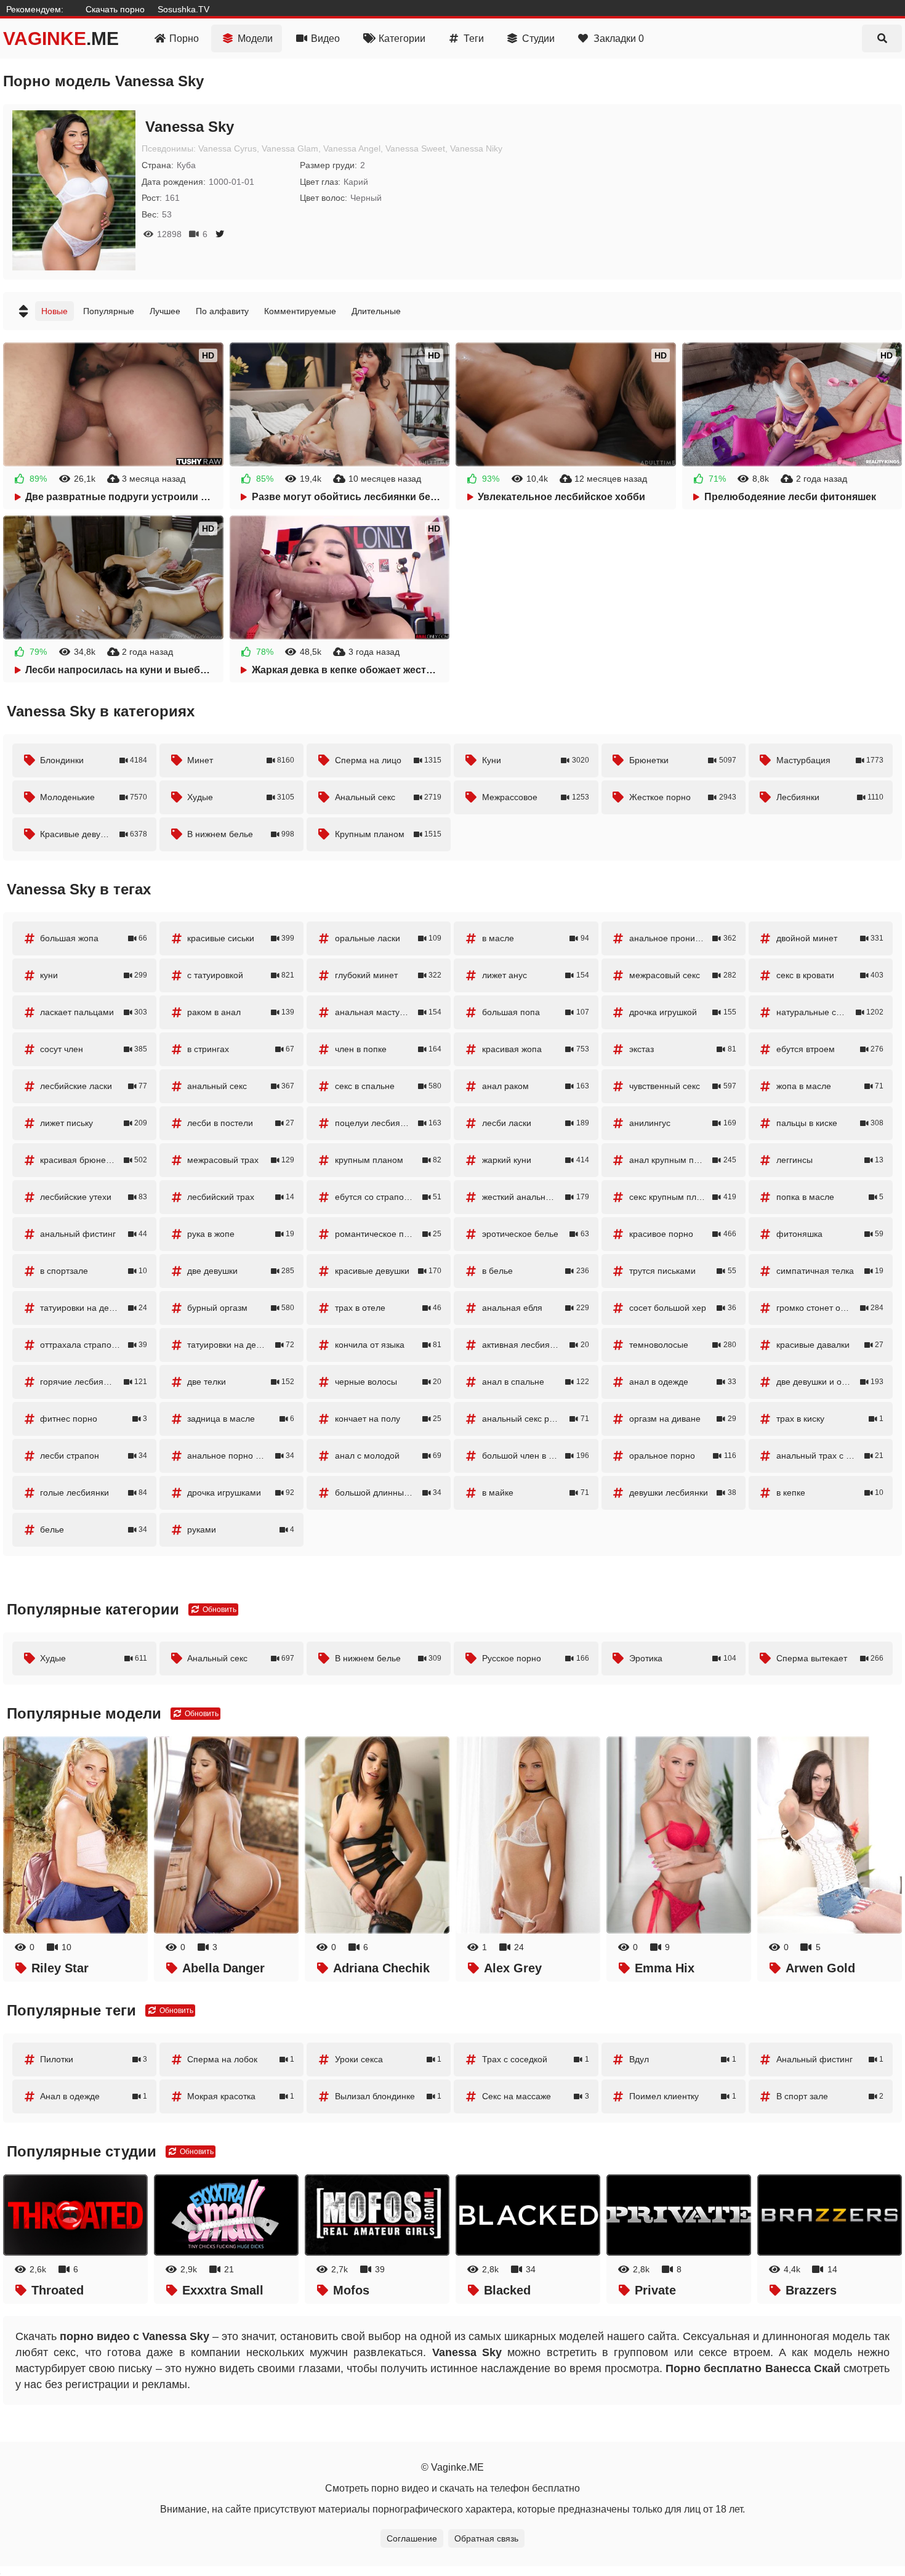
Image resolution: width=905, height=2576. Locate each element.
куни (94, 975)
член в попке (388, 1049)
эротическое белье (536, 1234)
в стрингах (241, 1049)
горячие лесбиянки (94, 1382)
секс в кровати (830, 975)
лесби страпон (94, 1456)
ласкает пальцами (94, 1012)
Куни (536, 760)
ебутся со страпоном (388, 1197)
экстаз (683, 1049)
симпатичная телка (830, 1271)
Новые (54, 311)
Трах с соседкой (536, 2059)
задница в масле (241, 1419)
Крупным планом (388, 834)
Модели (255, 38)
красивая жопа (536, 1049)
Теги (474, 38)
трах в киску (830, 1419)
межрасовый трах (241, 1160)
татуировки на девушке (94, 1308)
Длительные (376, 311)
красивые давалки (830, 1345)
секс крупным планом (683, 1197)
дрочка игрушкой (683, 1012)
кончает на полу (388, 1419)
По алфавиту (222, 311)
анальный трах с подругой (830, 1456)
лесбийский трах (241, 1197)
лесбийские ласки (94, 1086)
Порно (184, 38)
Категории (402, 38)
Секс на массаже (536, 2096)
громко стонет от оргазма (830, 1308)
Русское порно (536, 1658)
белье (94, 1529)
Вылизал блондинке (388, 2096)
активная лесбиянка (536, 1345)
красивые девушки (388, 1271)
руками (241, 1529)
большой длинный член (388, 1493)
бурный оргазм (241, 1308)
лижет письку (94, 1123)
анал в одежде (683, 1382)
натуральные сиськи (830, 1012)
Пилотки (94, 2059)
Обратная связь (486, 2538)
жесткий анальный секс (536, 1197)
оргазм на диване (683, 1419)
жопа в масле (830, 1086)
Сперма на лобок (241, 2059)
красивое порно (683, 1234)
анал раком (536, 1086)
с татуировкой (241, 975)
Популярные (109, 311)
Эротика (683, 1658)
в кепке (830, 1493)
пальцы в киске (830, 1123)
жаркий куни (536, 1160)
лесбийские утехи (94, 1197)
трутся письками (683, 1271)
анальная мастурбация (388, 1012)
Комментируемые (300, 311)
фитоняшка (830, 1234)
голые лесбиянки (94, 1493)
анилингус (683, 1123)
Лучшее (165, 311)
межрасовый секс (683, 975)
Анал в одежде (94, 2096)
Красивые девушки (94, 834)
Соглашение (412, 2538)
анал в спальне (536, 1382)
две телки (241, 1382)
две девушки (241, 1271)
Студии (538, 38)
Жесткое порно (683, 797)
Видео (325, 38)
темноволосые (683, 1345)
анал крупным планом (683, 1160)
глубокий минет (388, 975)
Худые (241, 797)
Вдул (683, 2059)
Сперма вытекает (830, 1658)
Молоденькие (94, 797)
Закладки (619, 38)
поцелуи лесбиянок (388, 1123)
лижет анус (536, 975)
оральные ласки (388, 938)
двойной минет (830, 938)
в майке (536, 1493)
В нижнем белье (241, 834)
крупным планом (388, 1160)
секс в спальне (388, 1086)
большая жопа (94, 938)
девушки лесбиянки (683, 1493)
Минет (241, 760)
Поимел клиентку (683, 2096)
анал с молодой (388, 1456)
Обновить (219, 1610)
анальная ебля (536, 1308)
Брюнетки (683, 760)
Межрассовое (536, 797)
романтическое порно (388, 1234)
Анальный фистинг (830, 2059)
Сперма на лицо (388, 760)
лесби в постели (241, 1123)
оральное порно (683, 1456)
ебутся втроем (830, 1049)
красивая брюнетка (94, 1160)
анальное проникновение (683, 938)
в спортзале (94, 1271)
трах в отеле (388, 1308)
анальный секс (241, 1086)
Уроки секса (388, 2059)
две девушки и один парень (832, 1382)
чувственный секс (683, 1086)
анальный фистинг (94, 1234)
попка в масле (830, 1197)
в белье (536, 1271)
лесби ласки (536, 1123)
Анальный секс (388, 797)
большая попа (536, 1012)
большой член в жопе (536, 1456)
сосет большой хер (683, 1308)
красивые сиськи (241, 938)
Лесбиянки (830, 797)
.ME (61, 38)
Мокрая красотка (241, 2096)
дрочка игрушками (241, 1493)
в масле (536, 938)
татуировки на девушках (241, 1345)
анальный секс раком (536, 1419)
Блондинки (94, 760)
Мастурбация (830, 760)
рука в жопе (241, 1234)
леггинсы (830, 1160)
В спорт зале (830, 2096)
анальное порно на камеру (242, 1456)
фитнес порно (94, 1419)
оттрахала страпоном (94, 1345)
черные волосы (388, 1382)
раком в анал (241, 1012)
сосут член (94, 1049)
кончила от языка (388, 1345)
